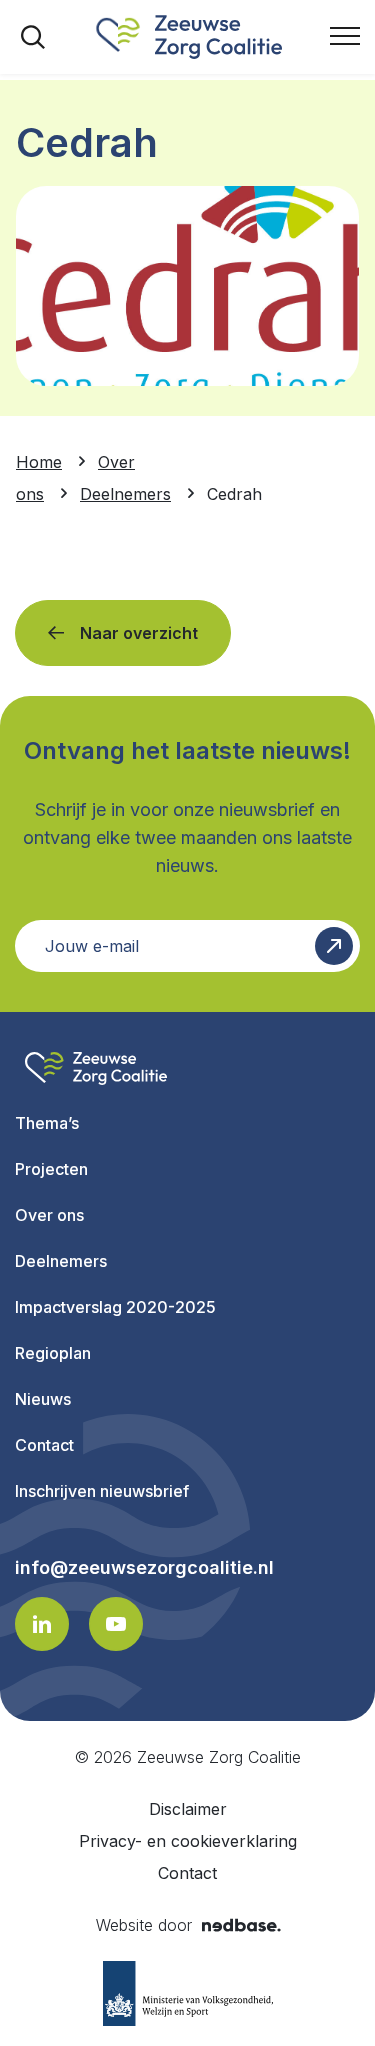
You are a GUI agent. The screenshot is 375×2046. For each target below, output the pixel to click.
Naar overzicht (139, 633)
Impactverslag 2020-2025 (115, 1307)
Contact (44, 1445)
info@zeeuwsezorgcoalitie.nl (144, 1568)
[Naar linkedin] (42, 1624)
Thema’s (47, 1123)
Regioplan (53, 1353)
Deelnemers (61, 1261)
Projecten (51, 1169)
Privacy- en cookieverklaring (188, 1841)
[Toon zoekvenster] (33, 37)
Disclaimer (188, 1809)
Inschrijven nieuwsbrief (102, 1491)
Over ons (49, 1215)
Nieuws (43, 1399)
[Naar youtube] (116, 1624)
